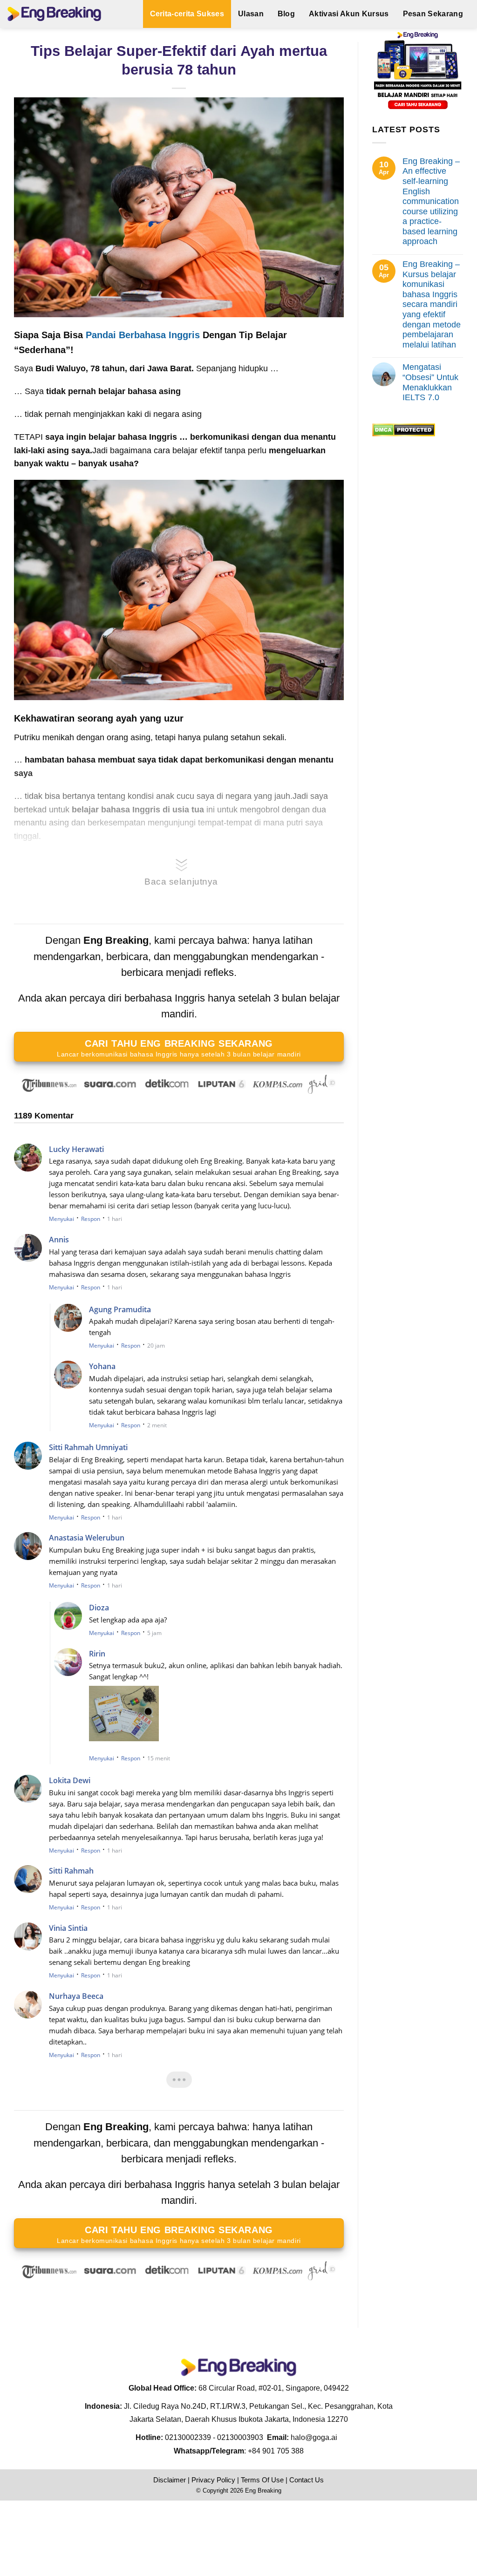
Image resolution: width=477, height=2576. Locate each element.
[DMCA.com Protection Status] (404, 429)
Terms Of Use (262, 2480)
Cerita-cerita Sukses (187, 14)
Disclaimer (170, 2480)
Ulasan (251, 14)
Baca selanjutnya (181, 882)
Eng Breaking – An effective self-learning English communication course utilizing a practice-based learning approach (431, 201)
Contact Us (307, 2480)
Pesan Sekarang (433, 14)
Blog (286, 14)
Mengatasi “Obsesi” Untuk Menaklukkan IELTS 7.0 (430, 382)
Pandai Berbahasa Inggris (143, 335)
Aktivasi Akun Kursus (349, 14)
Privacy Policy (213, 2480)
